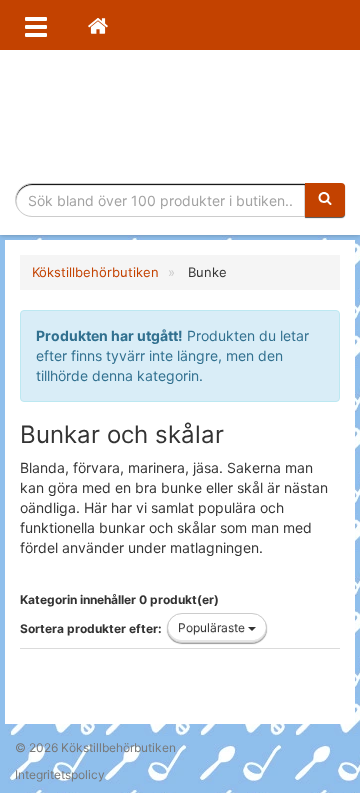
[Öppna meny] (36, 25)
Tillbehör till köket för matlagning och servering (180, 116)
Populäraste (213, 627)
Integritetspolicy (60, 774)
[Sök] (325, 200)
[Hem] (98, 25)
